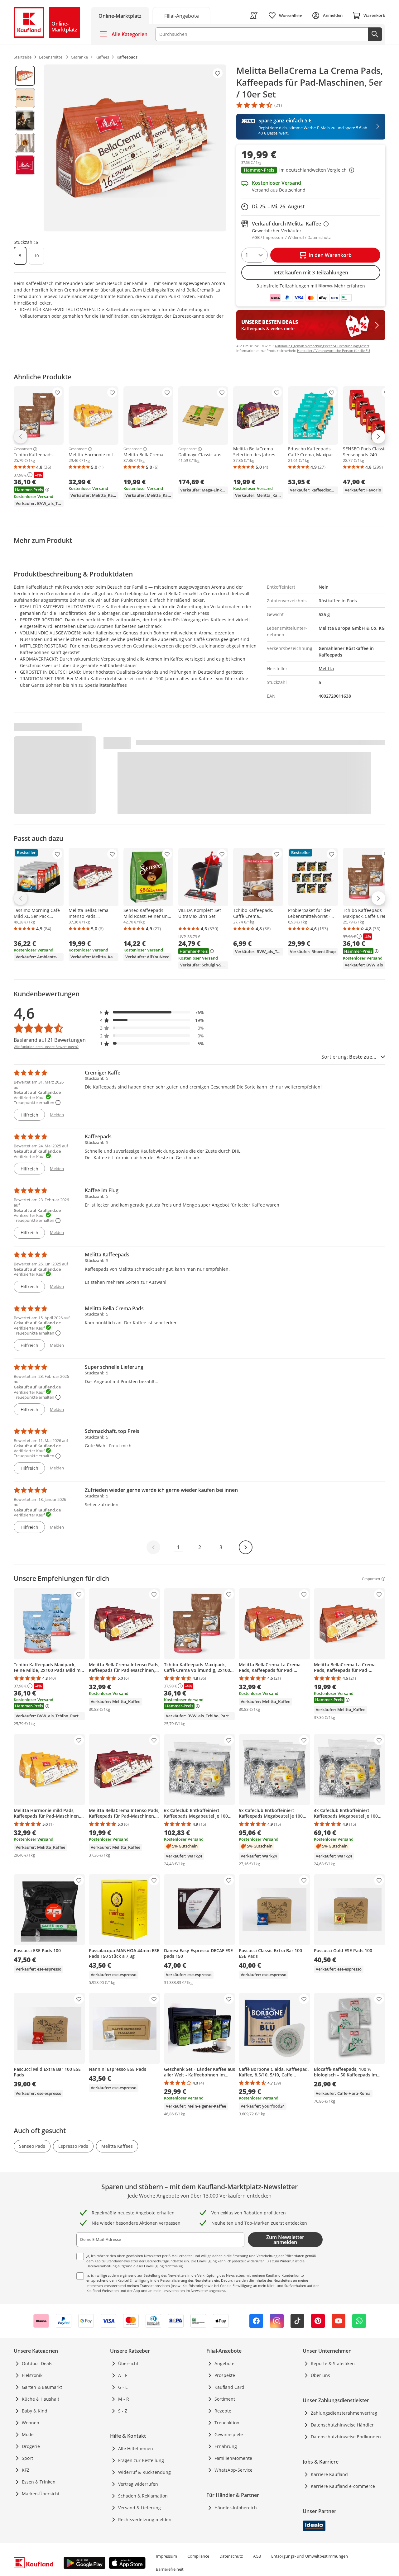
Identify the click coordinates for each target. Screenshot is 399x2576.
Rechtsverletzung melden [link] (145, 2519)
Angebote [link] (224, 2363)
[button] (311, 171)
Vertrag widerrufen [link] (138, 2484)
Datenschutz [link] (231, 2556)
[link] (181, 15)
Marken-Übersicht (41, 2494)
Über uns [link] (320, 2375)
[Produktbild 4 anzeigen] (25, 143)
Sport (27, 2458)
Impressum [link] (166, 2556)
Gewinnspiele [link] (229, 2434)
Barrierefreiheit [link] (170, 2569)
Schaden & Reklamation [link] (143, 2496)
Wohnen (31, 2423)
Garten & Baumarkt (42, 2387)
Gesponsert (23, 449)
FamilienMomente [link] (233, 2458)
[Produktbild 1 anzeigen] (25, 76)
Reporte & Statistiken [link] (333, 2363)
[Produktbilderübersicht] (25, 148)
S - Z (123, 2411)
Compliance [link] (198, 2556)
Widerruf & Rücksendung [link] (144, 2472)
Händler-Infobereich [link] (236, 2508)
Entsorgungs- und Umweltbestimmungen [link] (310, 2556)
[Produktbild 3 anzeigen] (25, 121)
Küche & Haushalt (41, 2399)
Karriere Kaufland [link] (329, 2474)
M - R (124, 2399)
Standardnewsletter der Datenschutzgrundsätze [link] (145, 2261)
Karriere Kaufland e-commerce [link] (343, 2486)
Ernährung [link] (226, 2446)
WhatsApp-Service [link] (233, 2470)
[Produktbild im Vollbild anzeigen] (135, 148)
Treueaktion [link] (227, 2423)
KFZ (26, 2470)
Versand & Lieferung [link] (139, 2508)
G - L (123, 2387)
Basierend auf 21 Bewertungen (50, 1040)
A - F (123, 2375)
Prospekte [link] (225, 2375)
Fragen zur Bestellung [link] (141, 2460)
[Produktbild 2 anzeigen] (25, 98)
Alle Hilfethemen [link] (136, 2448)
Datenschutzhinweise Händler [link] (342, 2425)
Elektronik (32, 2375)
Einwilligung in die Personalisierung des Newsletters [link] (171, 2280)
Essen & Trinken (39, 2482)
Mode (28, 2434)
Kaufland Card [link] (229, 2387)
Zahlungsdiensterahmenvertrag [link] (344, 2413)
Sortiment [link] (225, 2399)
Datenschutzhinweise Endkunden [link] (346, 2437)
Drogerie (31, 2446)
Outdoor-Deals (37, 2363)
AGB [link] (257, 2556)
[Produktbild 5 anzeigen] (25, 165)
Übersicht (128, 2363)
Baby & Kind (35, 2411)
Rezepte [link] (223, 2411)
